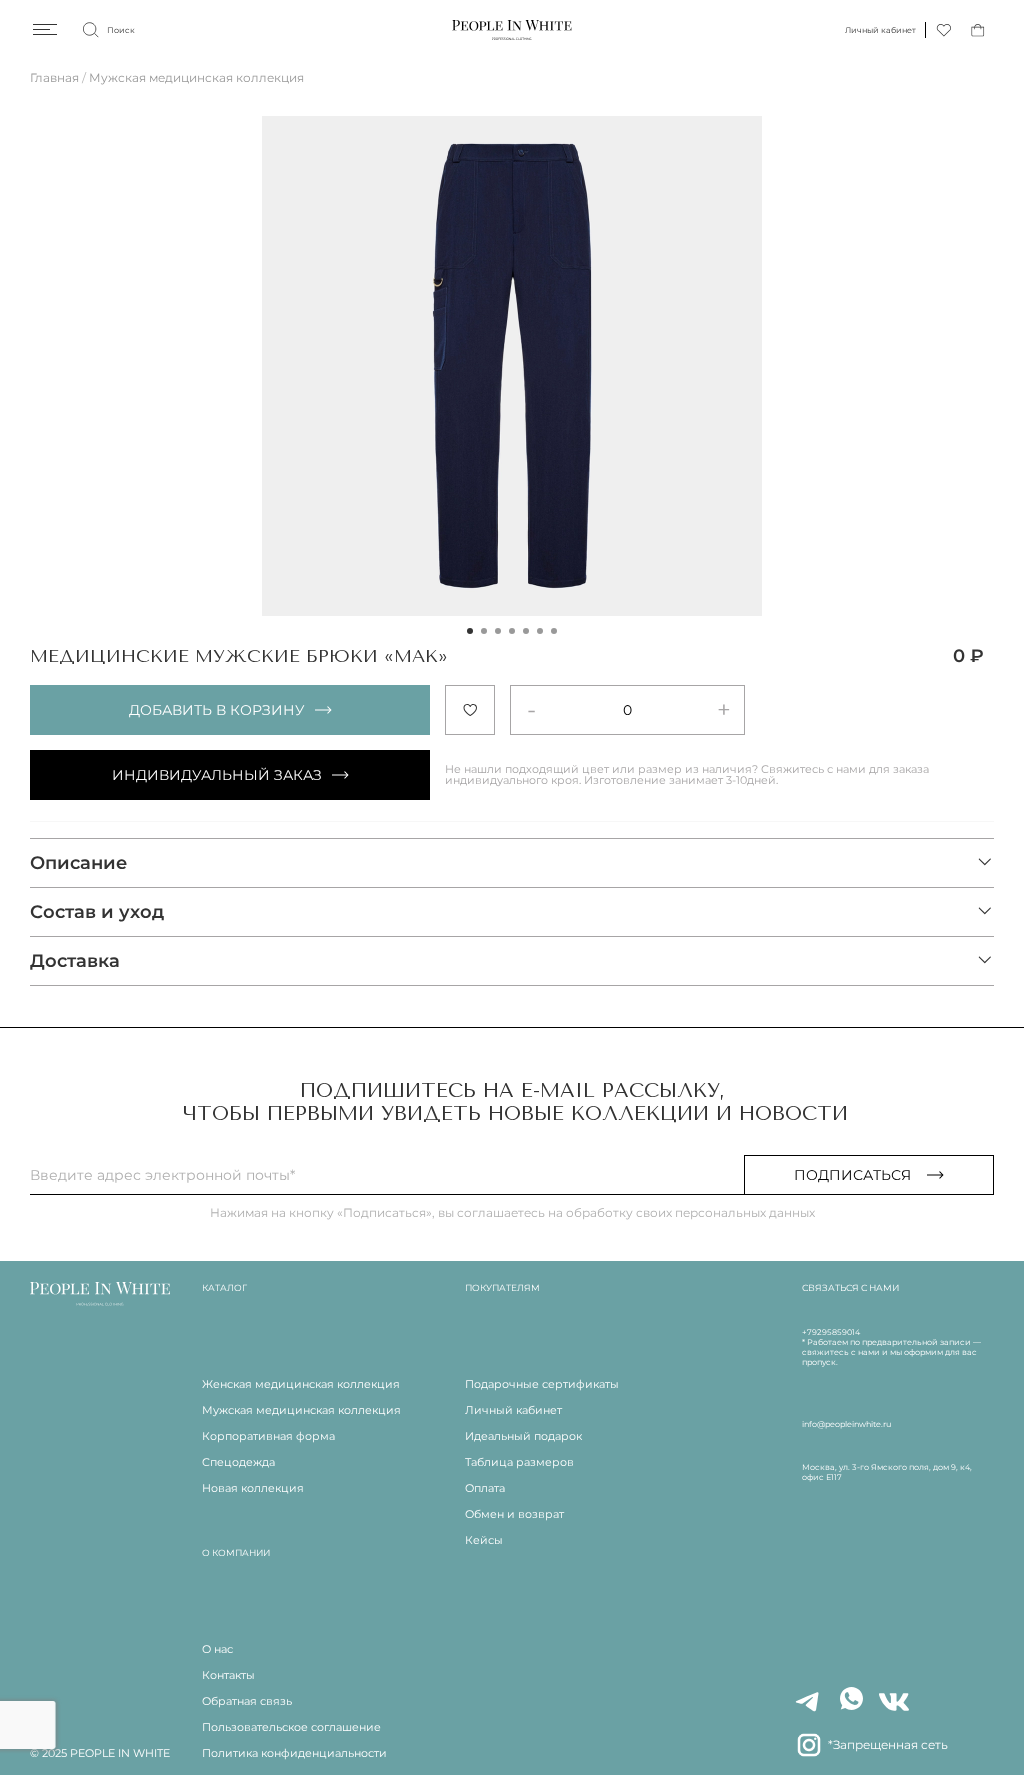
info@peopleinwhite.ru (846, 1424)
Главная (54, 77)
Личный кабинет (513, 1410)
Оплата (485, 1488)
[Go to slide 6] (540, 631)
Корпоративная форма (268, 1436)
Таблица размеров (519, 1462)
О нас (217, 1649)
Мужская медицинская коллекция (196, 77)
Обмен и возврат (514, 1514)
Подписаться (852, 1175)
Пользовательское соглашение (291, 1727)
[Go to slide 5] (526, 631)
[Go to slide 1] (470, 631)
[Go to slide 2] (484, 631)
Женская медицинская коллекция (301, 1384)
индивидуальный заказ (217, 775)
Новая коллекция (253, 1488)
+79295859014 (831, 1332)
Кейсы (484, 1540)
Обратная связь (247, 1701)
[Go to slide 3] (498, 631)
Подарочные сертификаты (542, 1384)
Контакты (228, 1675)
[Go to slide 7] (554, 631)
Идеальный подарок (523, 1436)
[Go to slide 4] (512, 631)
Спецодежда (238, 1462)
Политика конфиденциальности (294, 1753)
